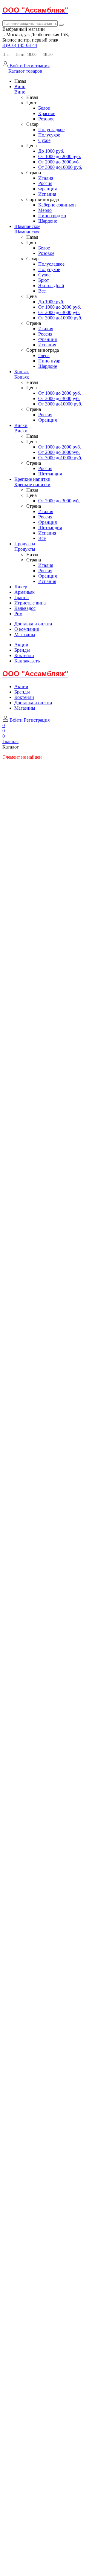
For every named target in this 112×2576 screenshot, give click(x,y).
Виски (21, 425)
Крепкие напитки (32, 479)
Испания (47, 194)
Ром (18, 614)
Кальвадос (25, 608)
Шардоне (48, 221)
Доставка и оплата (33, 624)
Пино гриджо (52, 216)
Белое (44, 108)
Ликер (21, 587)
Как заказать (27, 661)
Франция (47, 189)
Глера (44, 355)
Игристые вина (30, 603)
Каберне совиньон (57, 205)
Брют (44, 280)
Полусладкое (51, 130)
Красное (47, 113)
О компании (27, 629)
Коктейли (24, 655)
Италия (46, 178)
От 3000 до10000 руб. (60, 167)
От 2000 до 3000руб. (59, 162)
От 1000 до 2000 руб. (60, 156)
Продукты (25, 544)
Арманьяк (24, 592)
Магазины (25, 635)
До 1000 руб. (51, 151)
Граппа (22, 597)
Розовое (46, 119)
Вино (20, 87)
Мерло (45, 210)
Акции (21, 645)
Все (42, 291)
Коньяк (22, 372)
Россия (45, 183)
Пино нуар (49, 361)
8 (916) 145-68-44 (20, 45)
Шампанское (27, 226)
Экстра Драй (51, 286)
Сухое (44, 140)
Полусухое (49, 135)
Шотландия (50, 474)
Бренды (22, 650)
